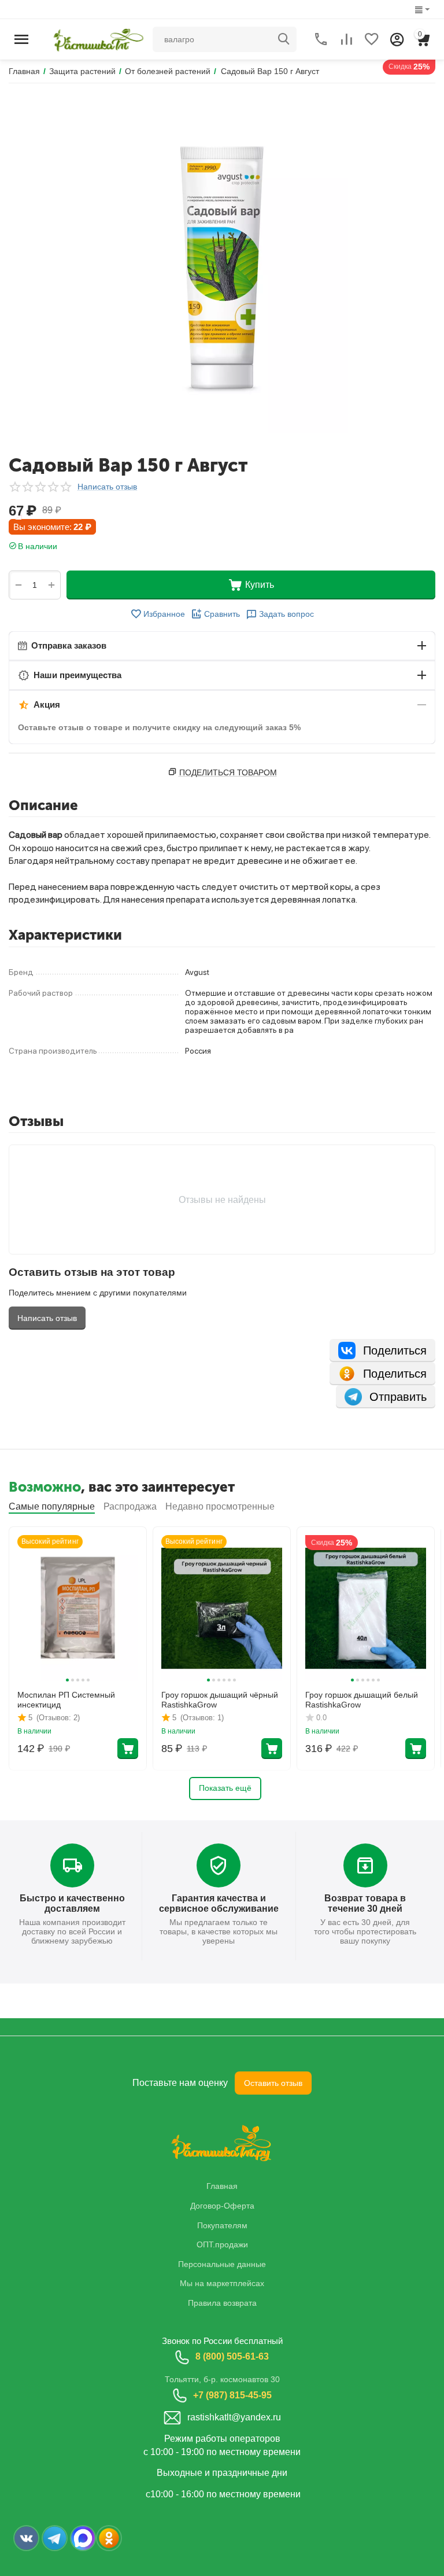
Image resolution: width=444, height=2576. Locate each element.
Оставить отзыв (273, 2083)
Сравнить (222, 614)
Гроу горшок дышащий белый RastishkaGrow (362, 1700)
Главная (222, 2186)
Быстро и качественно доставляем (72, 1903)
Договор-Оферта (222, 2206)
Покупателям (222, 2225)
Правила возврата (222, 2303)
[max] (83, 2538)
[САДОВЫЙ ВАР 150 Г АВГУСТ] (222, 268)
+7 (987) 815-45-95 (232, 2395)
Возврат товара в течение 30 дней (365, 1903)
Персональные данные (222, 2264)
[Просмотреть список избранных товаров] (372, 39)
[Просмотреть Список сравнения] (346, 39)
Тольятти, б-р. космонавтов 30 (222, 2379)
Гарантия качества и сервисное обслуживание (219, 1903)
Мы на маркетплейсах (222, 2283)
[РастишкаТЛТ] (96, 38)
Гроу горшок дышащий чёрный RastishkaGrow (220, 1700)
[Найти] (284, 39)
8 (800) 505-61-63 (232, 2356)
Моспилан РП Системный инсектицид (66, 1700)
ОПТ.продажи (222, 2244)
